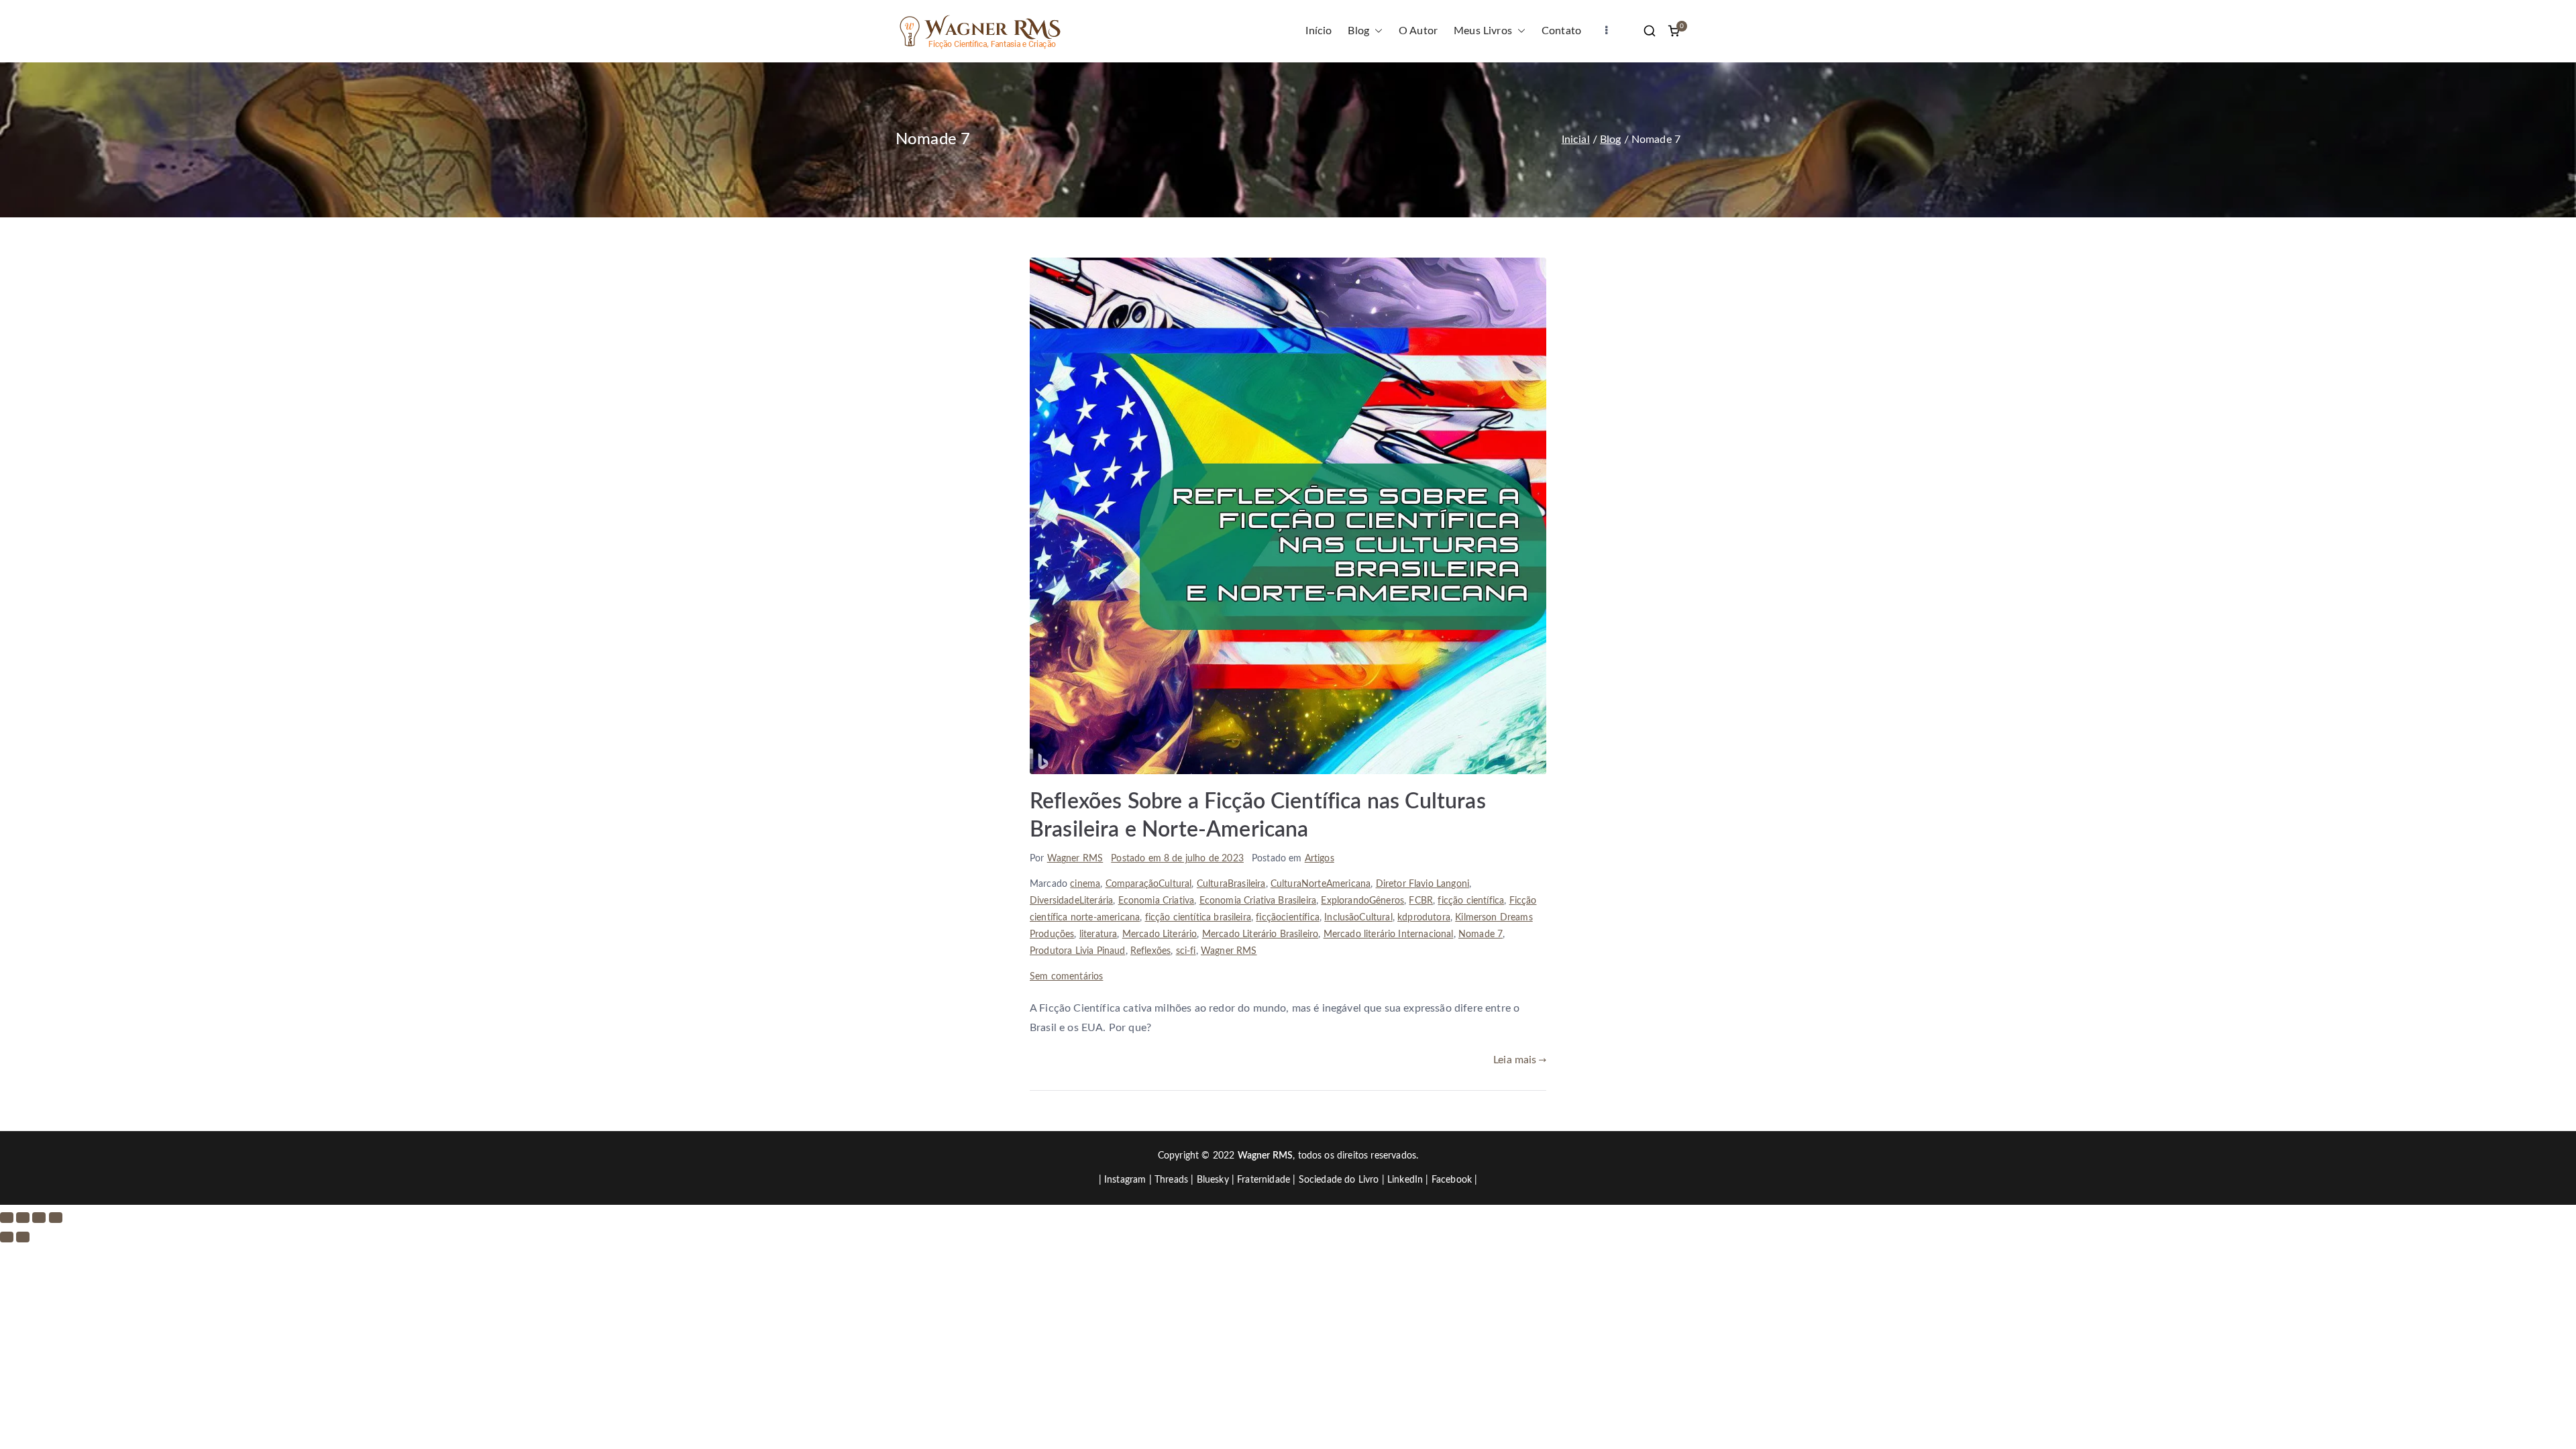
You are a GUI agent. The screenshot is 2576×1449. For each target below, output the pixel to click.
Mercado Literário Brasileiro (1260, 934)
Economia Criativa (1157, 901)
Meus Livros (1483, 31)
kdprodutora (1424, 918)
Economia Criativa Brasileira (1258, 901)
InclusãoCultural (1358, 918)
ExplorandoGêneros (1362, 901)
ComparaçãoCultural (1149, 884)
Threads (1171, 1180)
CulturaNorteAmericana (1321, 884)
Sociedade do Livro (1339, 1180)
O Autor (1418, 31)
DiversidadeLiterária (1071, 901)
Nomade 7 (1481, 934)
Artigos (1320, 859)
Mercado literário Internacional (1389, 934)
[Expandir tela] (23, 1218)
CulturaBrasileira (1231, 884)
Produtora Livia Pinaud (1078, 951)
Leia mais (1515, 1060)
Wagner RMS (1075, 859)
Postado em (1177, 859)
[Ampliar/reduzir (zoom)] (7, 1218)
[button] (1376, 31)
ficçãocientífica (1288, 918)
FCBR (1421, 901)
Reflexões (1150, 951)
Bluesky (1213, 1180)
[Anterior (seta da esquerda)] (7, 1237)
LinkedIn (1405, 1180)
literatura (1098, 934)
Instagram (1125, 1180)
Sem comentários (1066, 977)
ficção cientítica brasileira (1198, 918)
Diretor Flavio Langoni (1423, 884)
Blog (1358, 31)
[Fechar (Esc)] (56, 1218)
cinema (1085, 884)
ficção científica (1471, 901)
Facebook (1452, 1180)
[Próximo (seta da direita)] (23, 1237)
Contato (1561, 31)
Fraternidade (1264, 1180)
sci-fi (1186, 951)
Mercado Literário (1160, 934)
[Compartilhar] (39, 1218)
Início (1319, 31)
